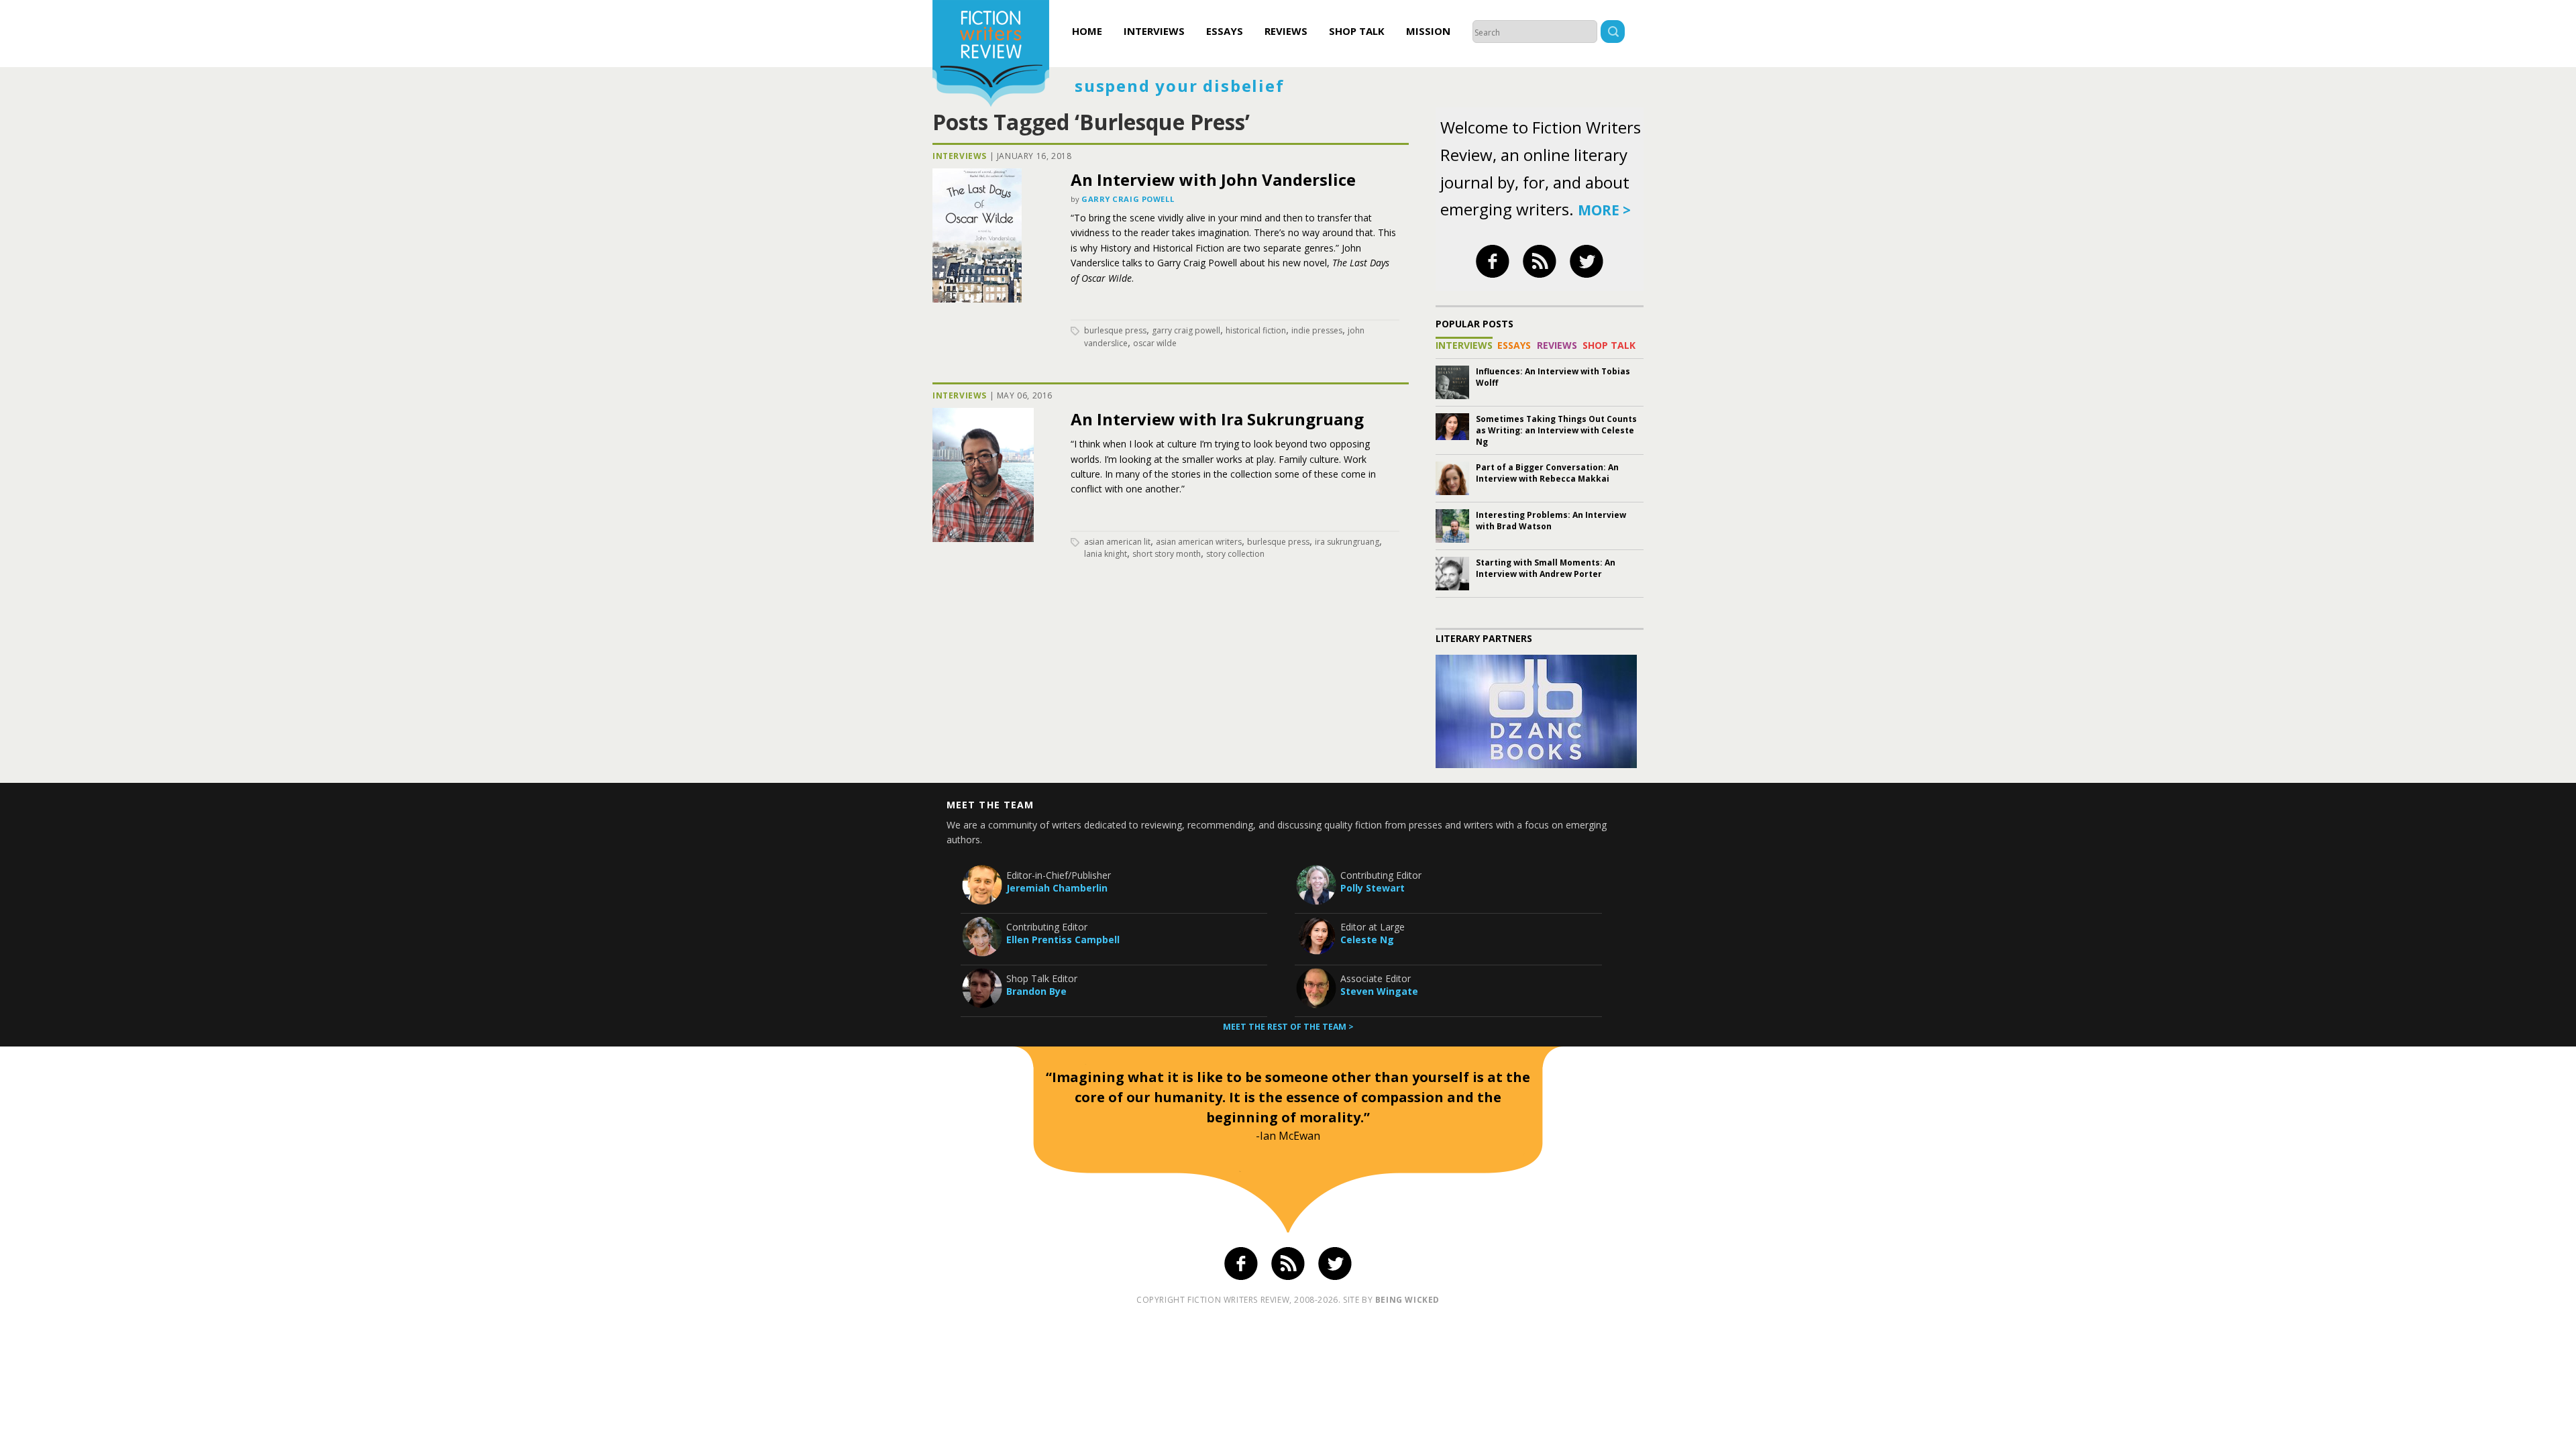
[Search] (1613, 33)
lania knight (1106, 554)
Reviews (1286, 31)
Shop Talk (1357, 31)
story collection (1235, 554)
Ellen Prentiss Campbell (1063, 940)
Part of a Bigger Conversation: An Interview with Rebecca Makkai (1547, 473)
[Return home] (991, 55)
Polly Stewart (1373, 888)
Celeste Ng (1367, 940)
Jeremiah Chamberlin (1057, 888)
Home (1087, 31)
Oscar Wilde (1155, 343)
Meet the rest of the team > (1288, 1027)
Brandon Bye (1036, 991)
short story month (1167, 554)
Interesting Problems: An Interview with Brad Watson (1551, 521)
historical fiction (1256, 330)
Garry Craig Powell (1128, 199)
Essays (1225, 31)
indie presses (1317, 330)
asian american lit (1117, 542)
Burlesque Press (1115, 330)
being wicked (1407, 1300)
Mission (1428, 31)
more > (1604, 210)
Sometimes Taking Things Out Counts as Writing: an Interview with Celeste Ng (1556, 430)
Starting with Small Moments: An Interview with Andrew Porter (1546, 568)
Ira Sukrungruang (1347, 542)
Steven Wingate (1379, 991)
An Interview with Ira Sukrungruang (1217, 419)
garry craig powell (1186, 330)
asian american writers (1199, 542)
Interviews (1154, 31)
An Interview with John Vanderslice (1213, 179)
